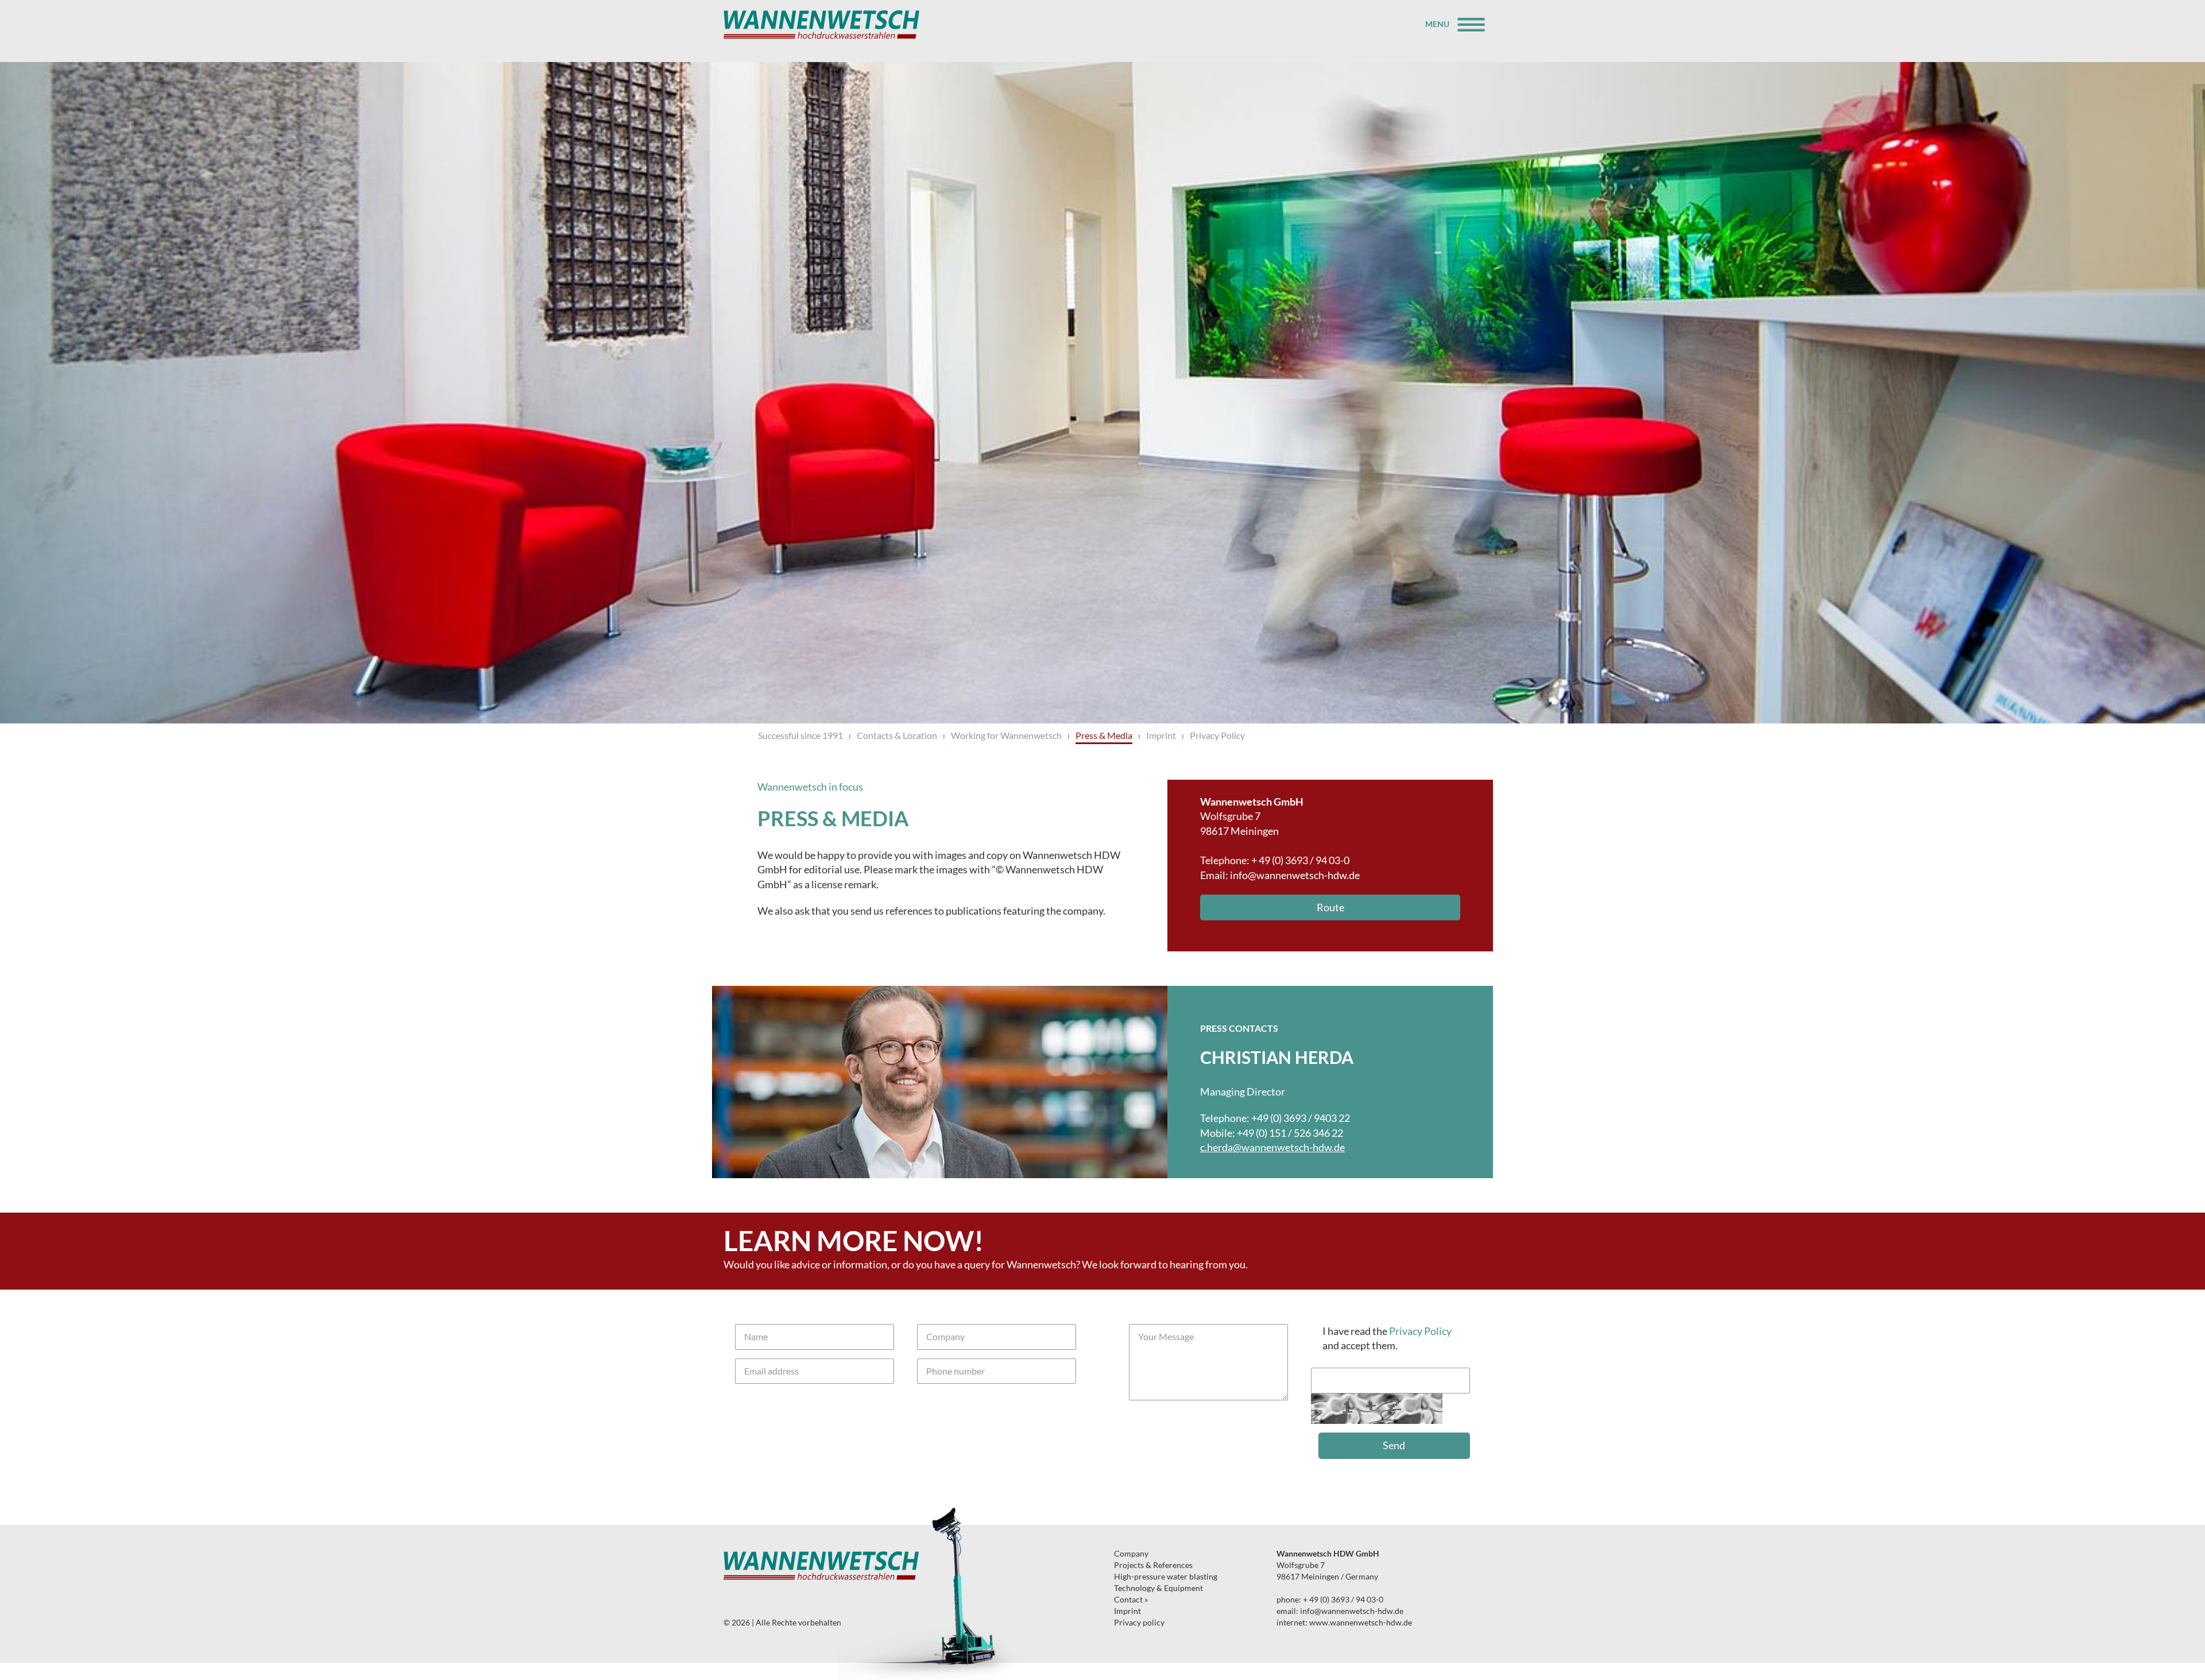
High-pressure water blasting (1166, 1576)
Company (1131, 1553)
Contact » (1131, 1599)
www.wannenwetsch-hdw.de (1361, 1622)
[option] (1102, 1082)
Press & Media (1104, 735)
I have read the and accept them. (1387, 1338)
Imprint (1161, 735)
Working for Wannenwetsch (1006, 735)
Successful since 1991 (800, 735)
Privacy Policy (1217, 735)
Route (1330, 907)
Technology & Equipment (1158, 1588)
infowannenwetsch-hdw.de (1295, 875)
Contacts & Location (897, 735)
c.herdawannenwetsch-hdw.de (1272, 1147)
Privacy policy (1139, 1622)
